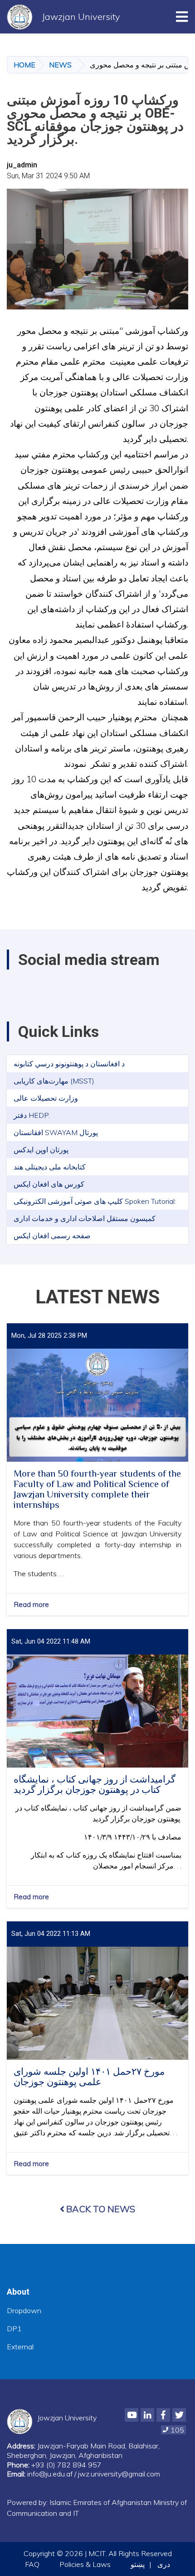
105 (177, 2430)
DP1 (14, 2329)
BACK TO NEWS (101, 2209)
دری (164, 2564)
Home (24, 65)
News (60, 65)
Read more (31, 1604)
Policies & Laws (85, 2564)
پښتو (138, 2564)
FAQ (32, 2564)
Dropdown (24, 2310)
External (20, 2347)
